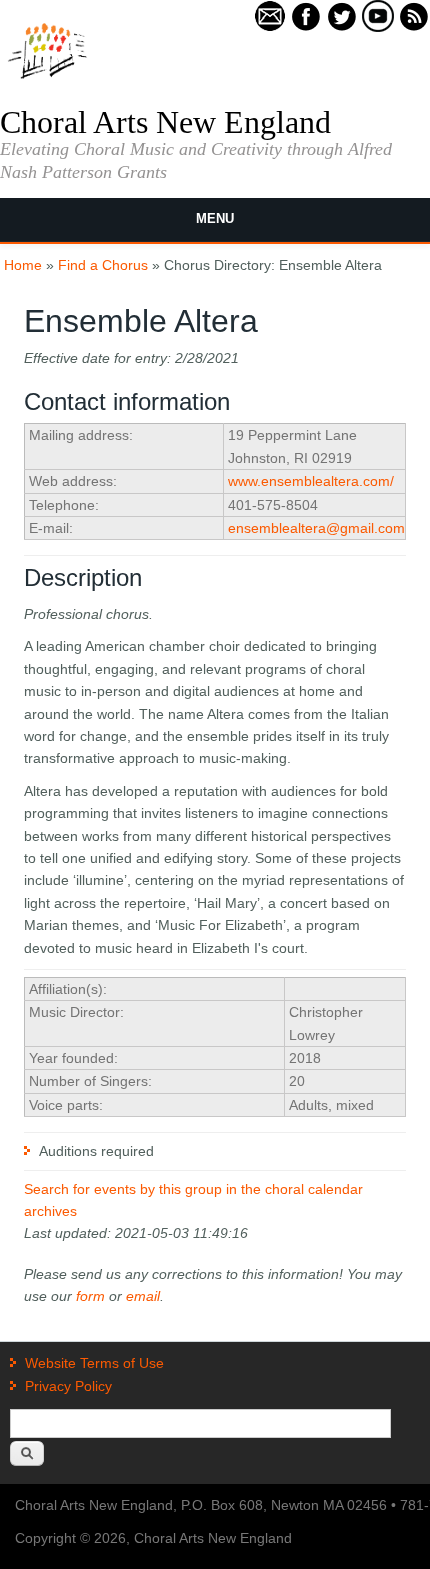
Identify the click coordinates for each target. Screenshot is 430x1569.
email (143, 1296)
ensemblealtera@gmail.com (316, 528)
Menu (215, 218)
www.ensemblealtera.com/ (311, 481)
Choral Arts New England (165, 122)
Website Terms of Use (94, 1363)
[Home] (47, 77)
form (90, 1296)
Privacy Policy (68, 1386)
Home (23, 265)
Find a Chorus (103, 265)
